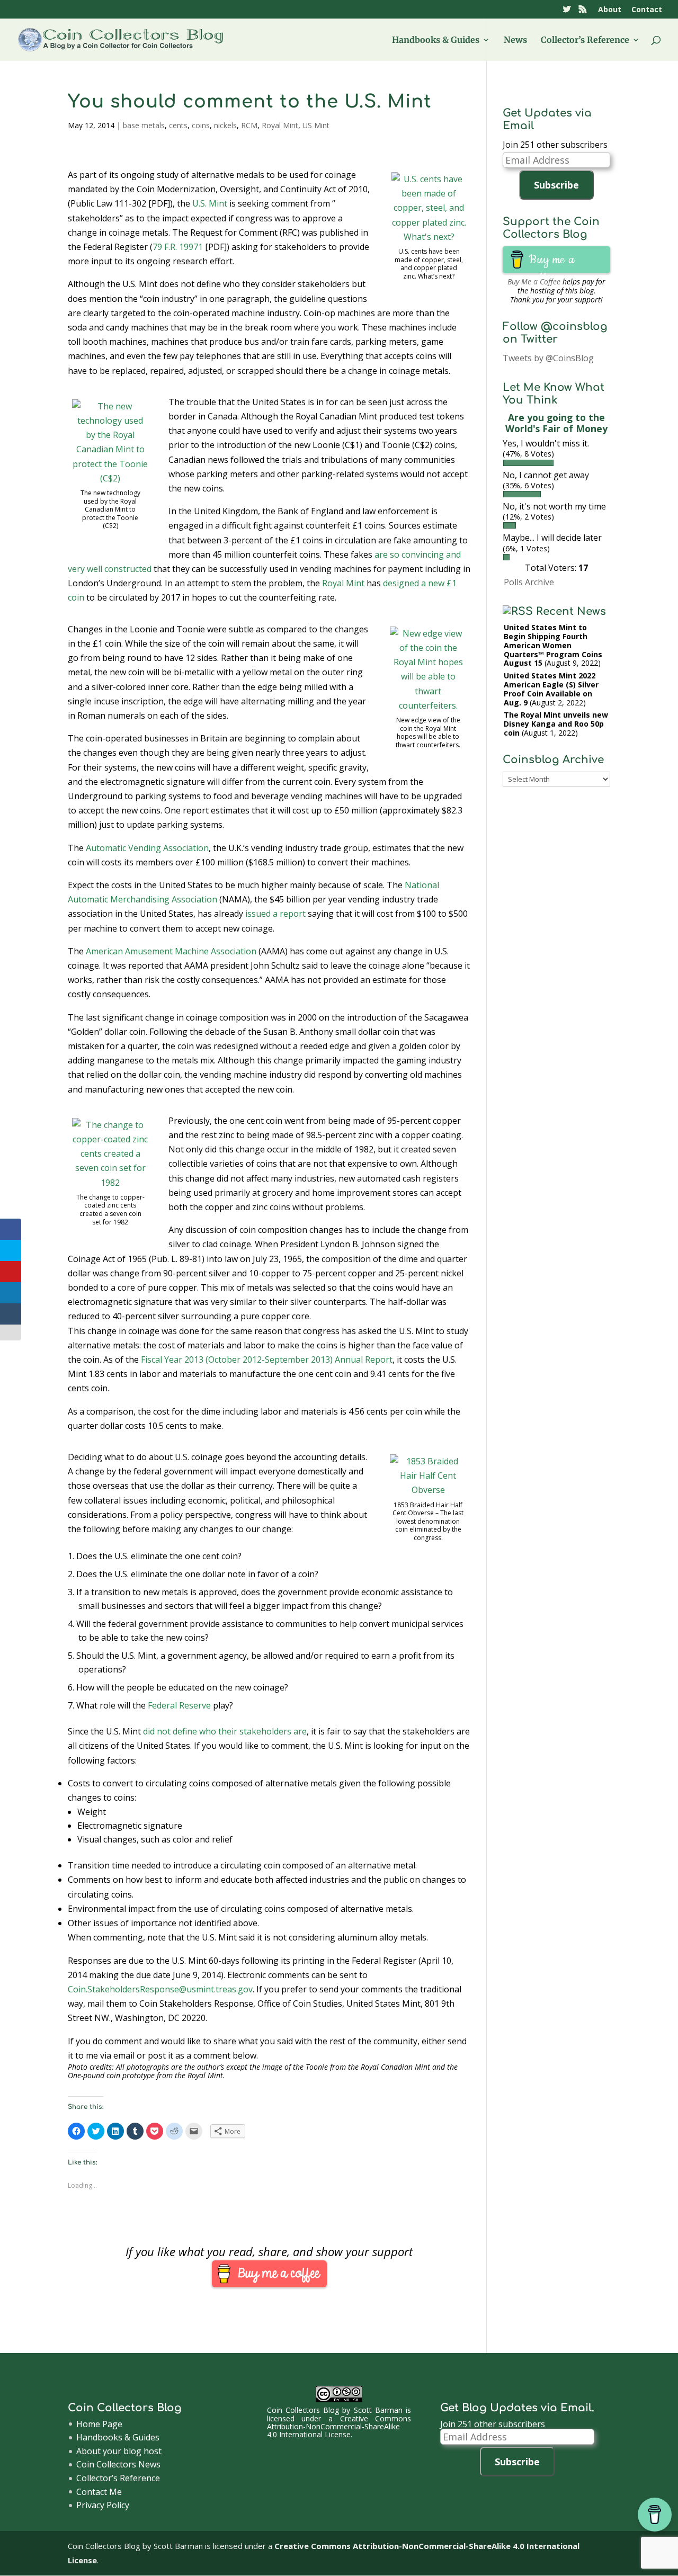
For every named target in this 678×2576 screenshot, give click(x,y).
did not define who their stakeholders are (225, 1731)
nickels (225, 125)
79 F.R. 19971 (178, 247)
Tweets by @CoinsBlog (548, 358)
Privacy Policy (103, 2505)
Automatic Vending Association (147, 848)
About (610, 10)
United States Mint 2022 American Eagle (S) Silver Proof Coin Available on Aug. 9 (551, 689)
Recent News (571, 611)
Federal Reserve (179, 1705)
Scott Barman (378, 2410)
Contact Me (99, 2492)
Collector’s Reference (585, 41)
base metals (144, 125)
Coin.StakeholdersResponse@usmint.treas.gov (160, 1989)
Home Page (99, 2424)
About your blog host (119, 2451)
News (515, 41)
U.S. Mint (210, 203)
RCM (249, 125)
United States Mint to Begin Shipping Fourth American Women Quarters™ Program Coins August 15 (553, 645)
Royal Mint (280, 125)
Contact (647, 10)
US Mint (316, 125)
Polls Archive (529, 582)
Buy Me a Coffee (534, 281)
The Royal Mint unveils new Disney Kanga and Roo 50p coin (556, 724)
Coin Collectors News (118, 2464)
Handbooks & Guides (436, 41)
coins (201, 125)
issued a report (275, 914)
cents (178, 125)
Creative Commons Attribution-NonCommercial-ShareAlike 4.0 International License (339, 2427)
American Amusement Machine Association (171, 951)
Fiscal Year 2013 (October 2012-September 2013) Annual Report (267, 1359)
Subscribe (556, 185)
